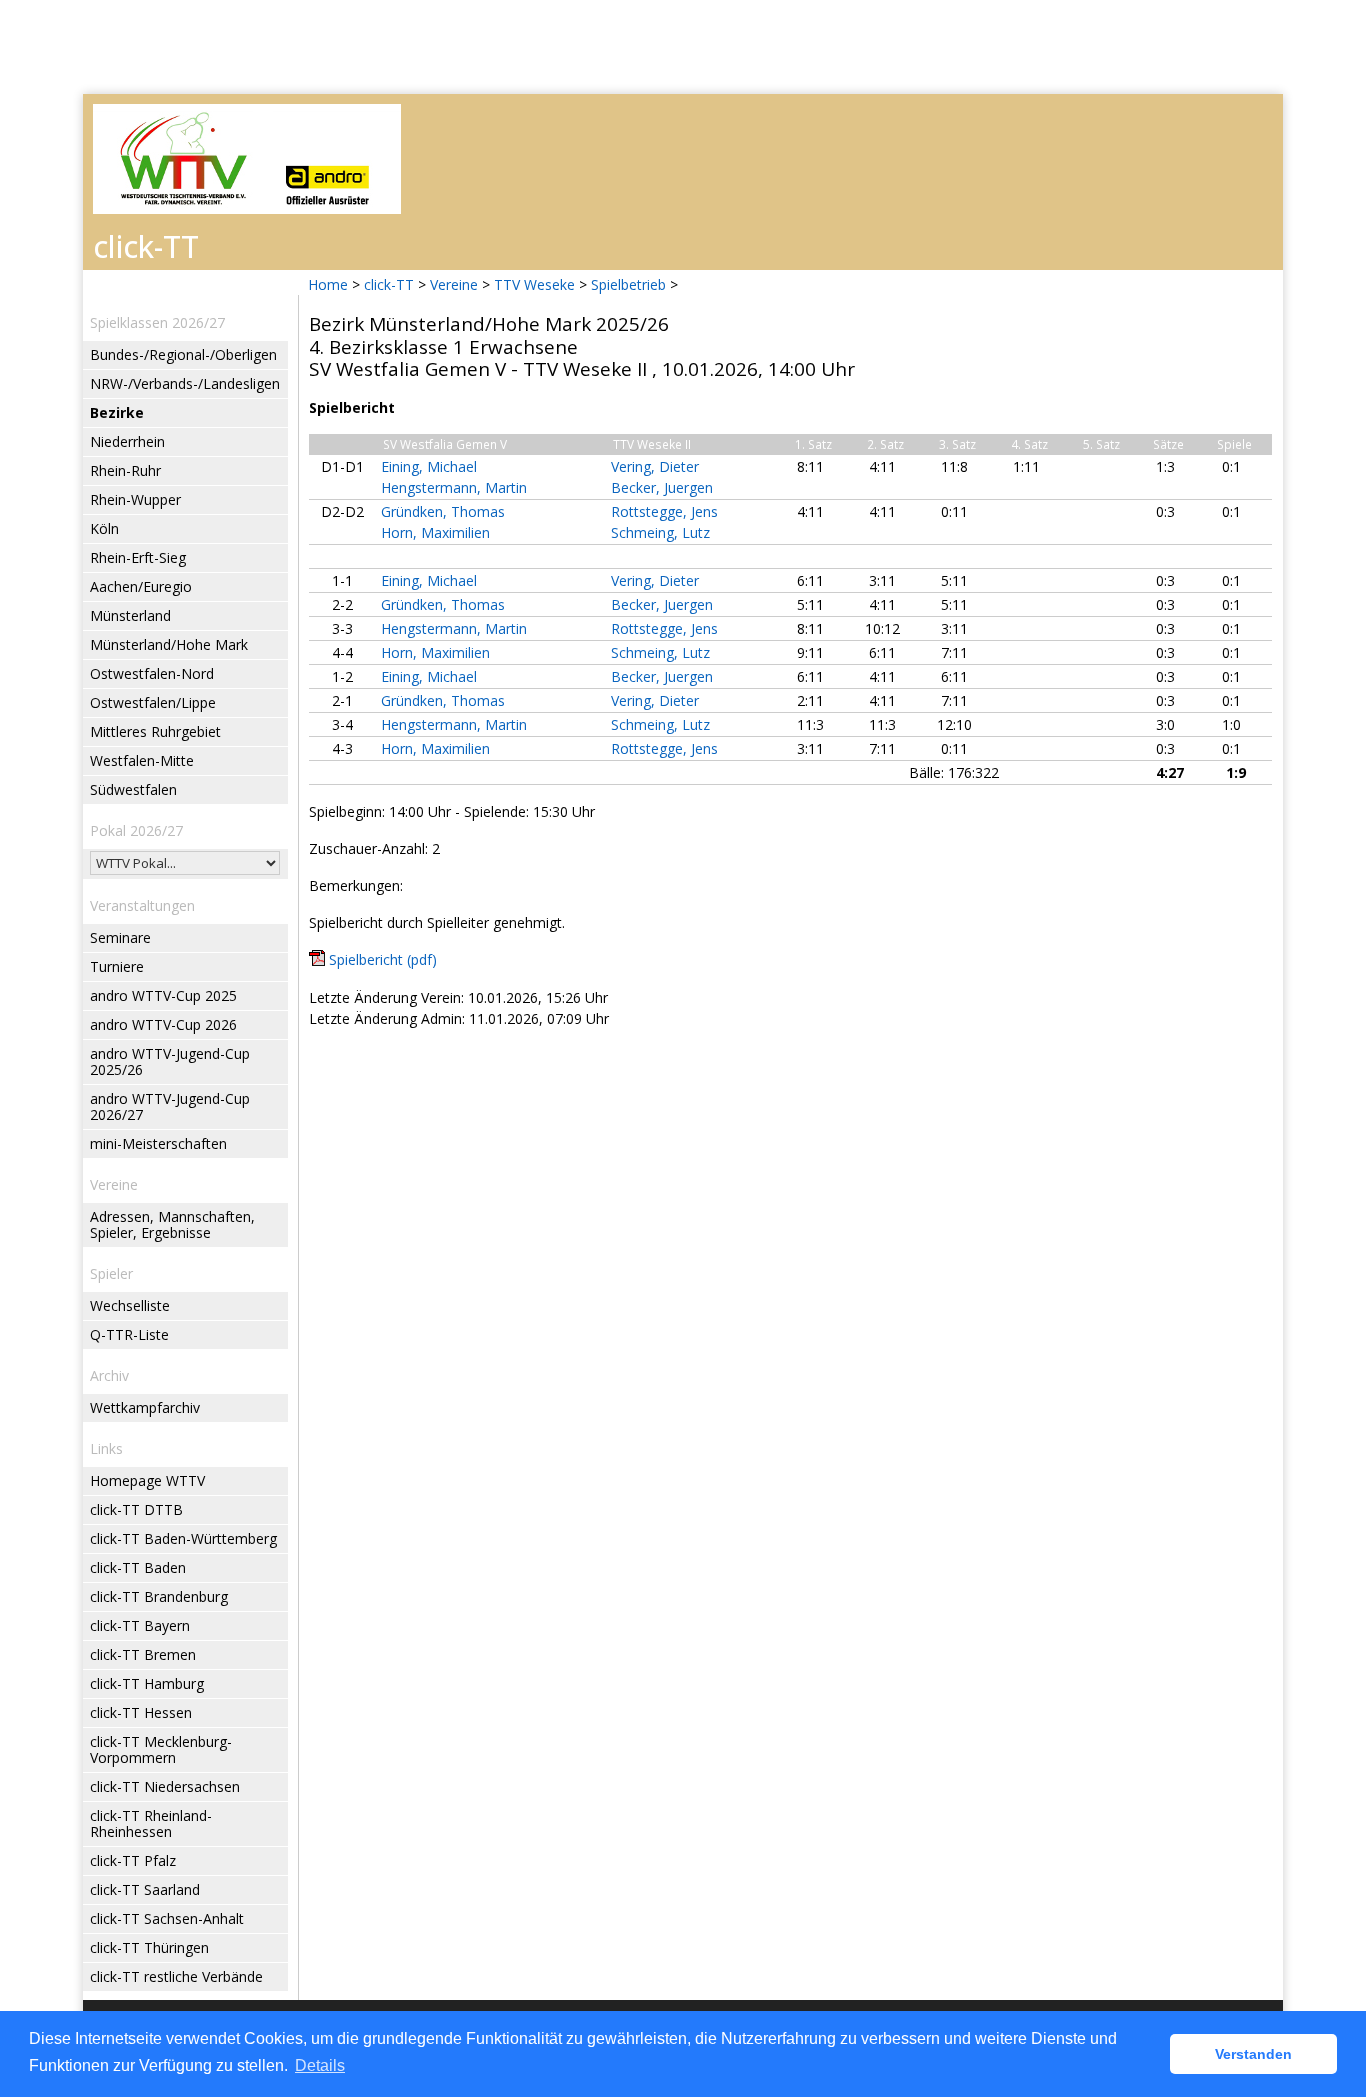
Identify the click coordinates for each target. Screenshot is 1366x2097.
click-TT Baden (138, 1567)
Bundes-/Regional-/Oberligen (183, 354)
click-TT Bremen (143, 1654)
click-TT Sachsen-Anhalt (167, 1918)
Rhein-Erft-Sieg (138, 557)
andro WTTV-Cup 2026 (163, 1024)
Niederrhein (127, 441)
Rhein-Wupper (135, 499)
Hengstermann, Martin (454, 487)
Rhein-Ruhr (125, 470)
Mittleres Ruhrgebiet (155, 731)
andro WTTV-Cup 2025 (163, 995)
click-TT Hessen (141, 1712)
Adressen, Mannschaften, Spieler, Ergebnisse (172, 1224)
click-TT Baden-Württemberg (183, 1538)
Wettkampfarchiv (145, 1407)
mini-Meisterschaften (158, 1143)
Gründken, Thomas (443, 511)
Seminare (120, 937)
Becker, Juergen (662, 487)
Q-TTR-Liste (129, 1334)
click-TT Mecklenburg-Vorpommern (161, 1749)
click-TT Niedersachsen (165, 1786)
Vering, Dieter (655, 466)
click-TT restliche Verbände (176, 1976)
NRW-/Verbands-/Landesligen (185, 383)
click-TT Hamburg (147, 1683)
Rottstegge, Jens (664, 511)
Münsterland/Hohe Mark (169, 644)
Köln (104, 528)
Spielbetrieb (628, 284)
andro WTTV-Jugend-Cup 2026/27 (170, 1106)
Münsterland (130, 615)
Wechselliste (130, 1305)
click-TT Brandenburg (159, 1596)
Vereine (454, 284)
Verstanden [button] (1253, 2054)
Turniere (117, 966)
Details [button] (320, 2065)
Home (328, 284)
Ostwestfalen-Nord (152, 673)
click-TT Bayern (140, 1625)
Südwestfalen (133, 789)
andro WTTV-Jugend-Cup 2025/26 (170, 1061)
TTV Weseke (534, 284)
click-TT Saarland (145, 1889)
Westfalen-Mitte (142, 760)
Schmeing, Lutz (660, 532)
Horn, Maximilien (435, 532)
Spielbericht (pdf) (383, 959)
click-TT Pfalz (133, 1860)
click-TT (389, 284)
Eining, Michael (429, 466)
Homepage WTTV (147, 1480)
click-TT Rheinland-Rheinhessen (151, 1823)
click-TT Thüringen (149, 1947)
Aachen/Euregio (141, 586)
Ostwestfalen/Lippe (153, 702)
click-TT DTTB (136, 1509)
